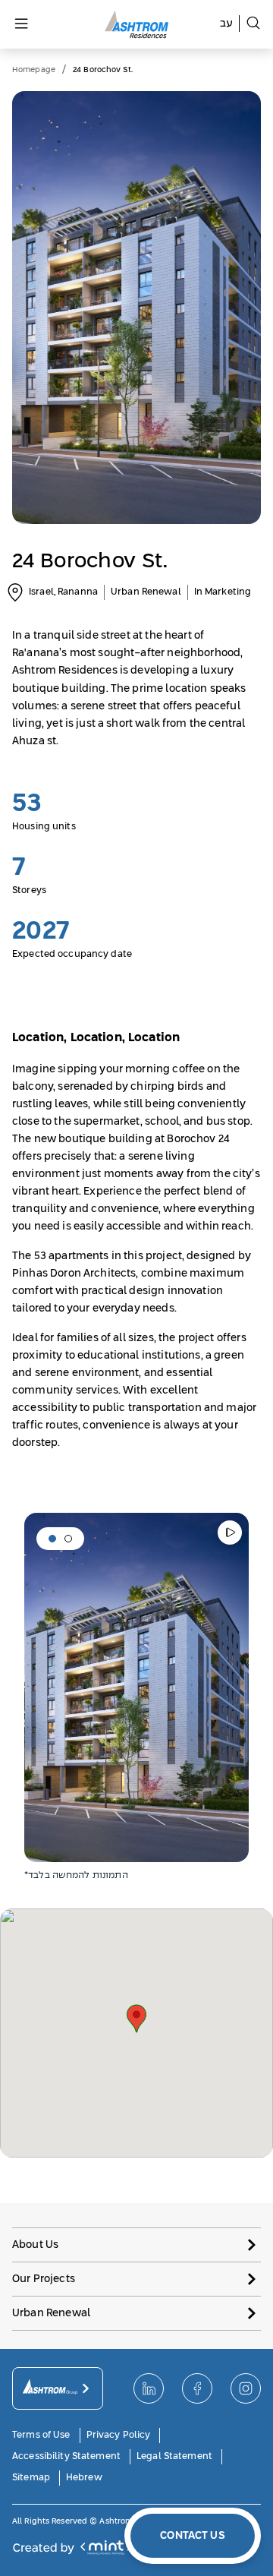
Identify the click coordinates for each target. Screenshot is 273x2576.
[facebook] (197, 2388)
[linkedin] (149, 2388)
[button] (52, 1539)
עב (226, 24)
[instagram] (246, 2388)
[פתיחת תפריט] (21, 25)
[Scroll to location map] (15, 592)
